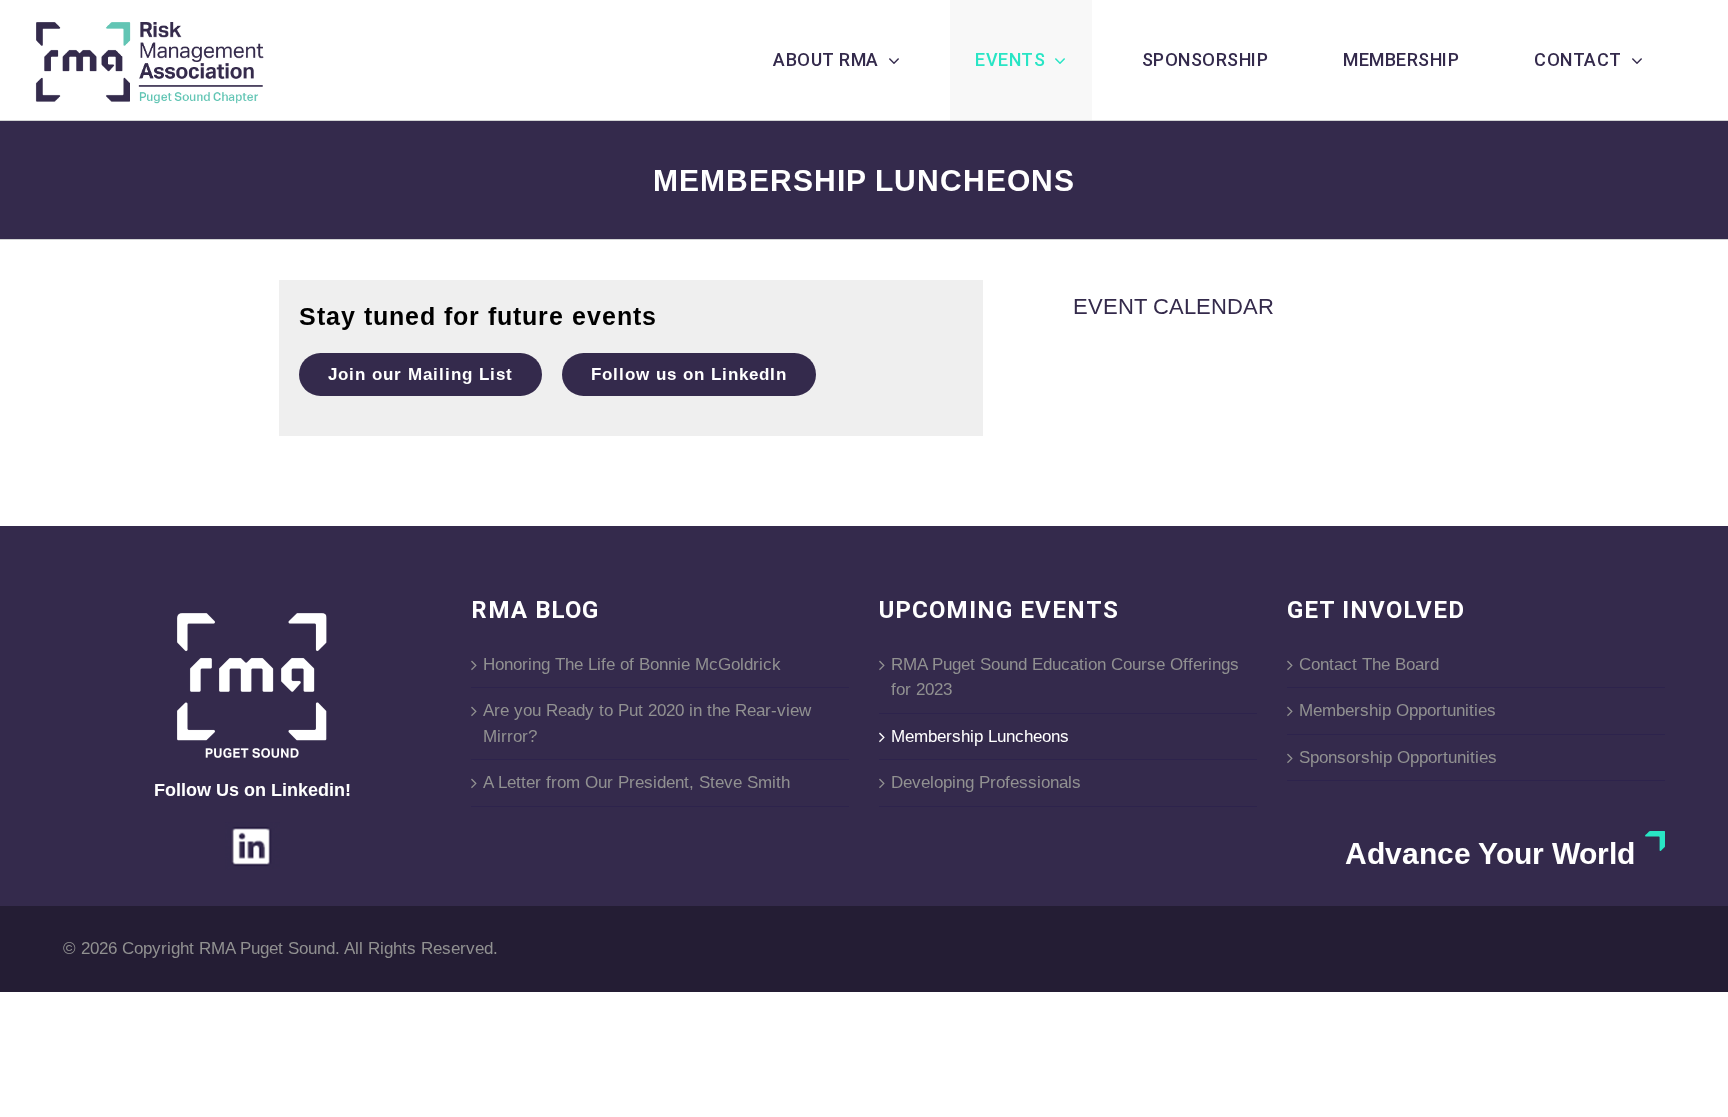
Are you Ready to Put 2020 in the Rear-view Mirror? (647, 723)
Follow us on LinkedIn (689, 374)
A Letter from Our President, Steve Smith (636, 782)
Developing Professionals (986, 782)
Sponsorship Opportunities (1398, 757)
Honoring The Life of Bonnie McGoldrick (632, 664)
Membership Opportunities (1397, 710)
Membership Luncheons (980, 736)
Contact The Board (1369, 664)
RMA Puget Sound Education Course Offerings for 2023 (1065, 677)
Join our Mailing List (420, 374)
